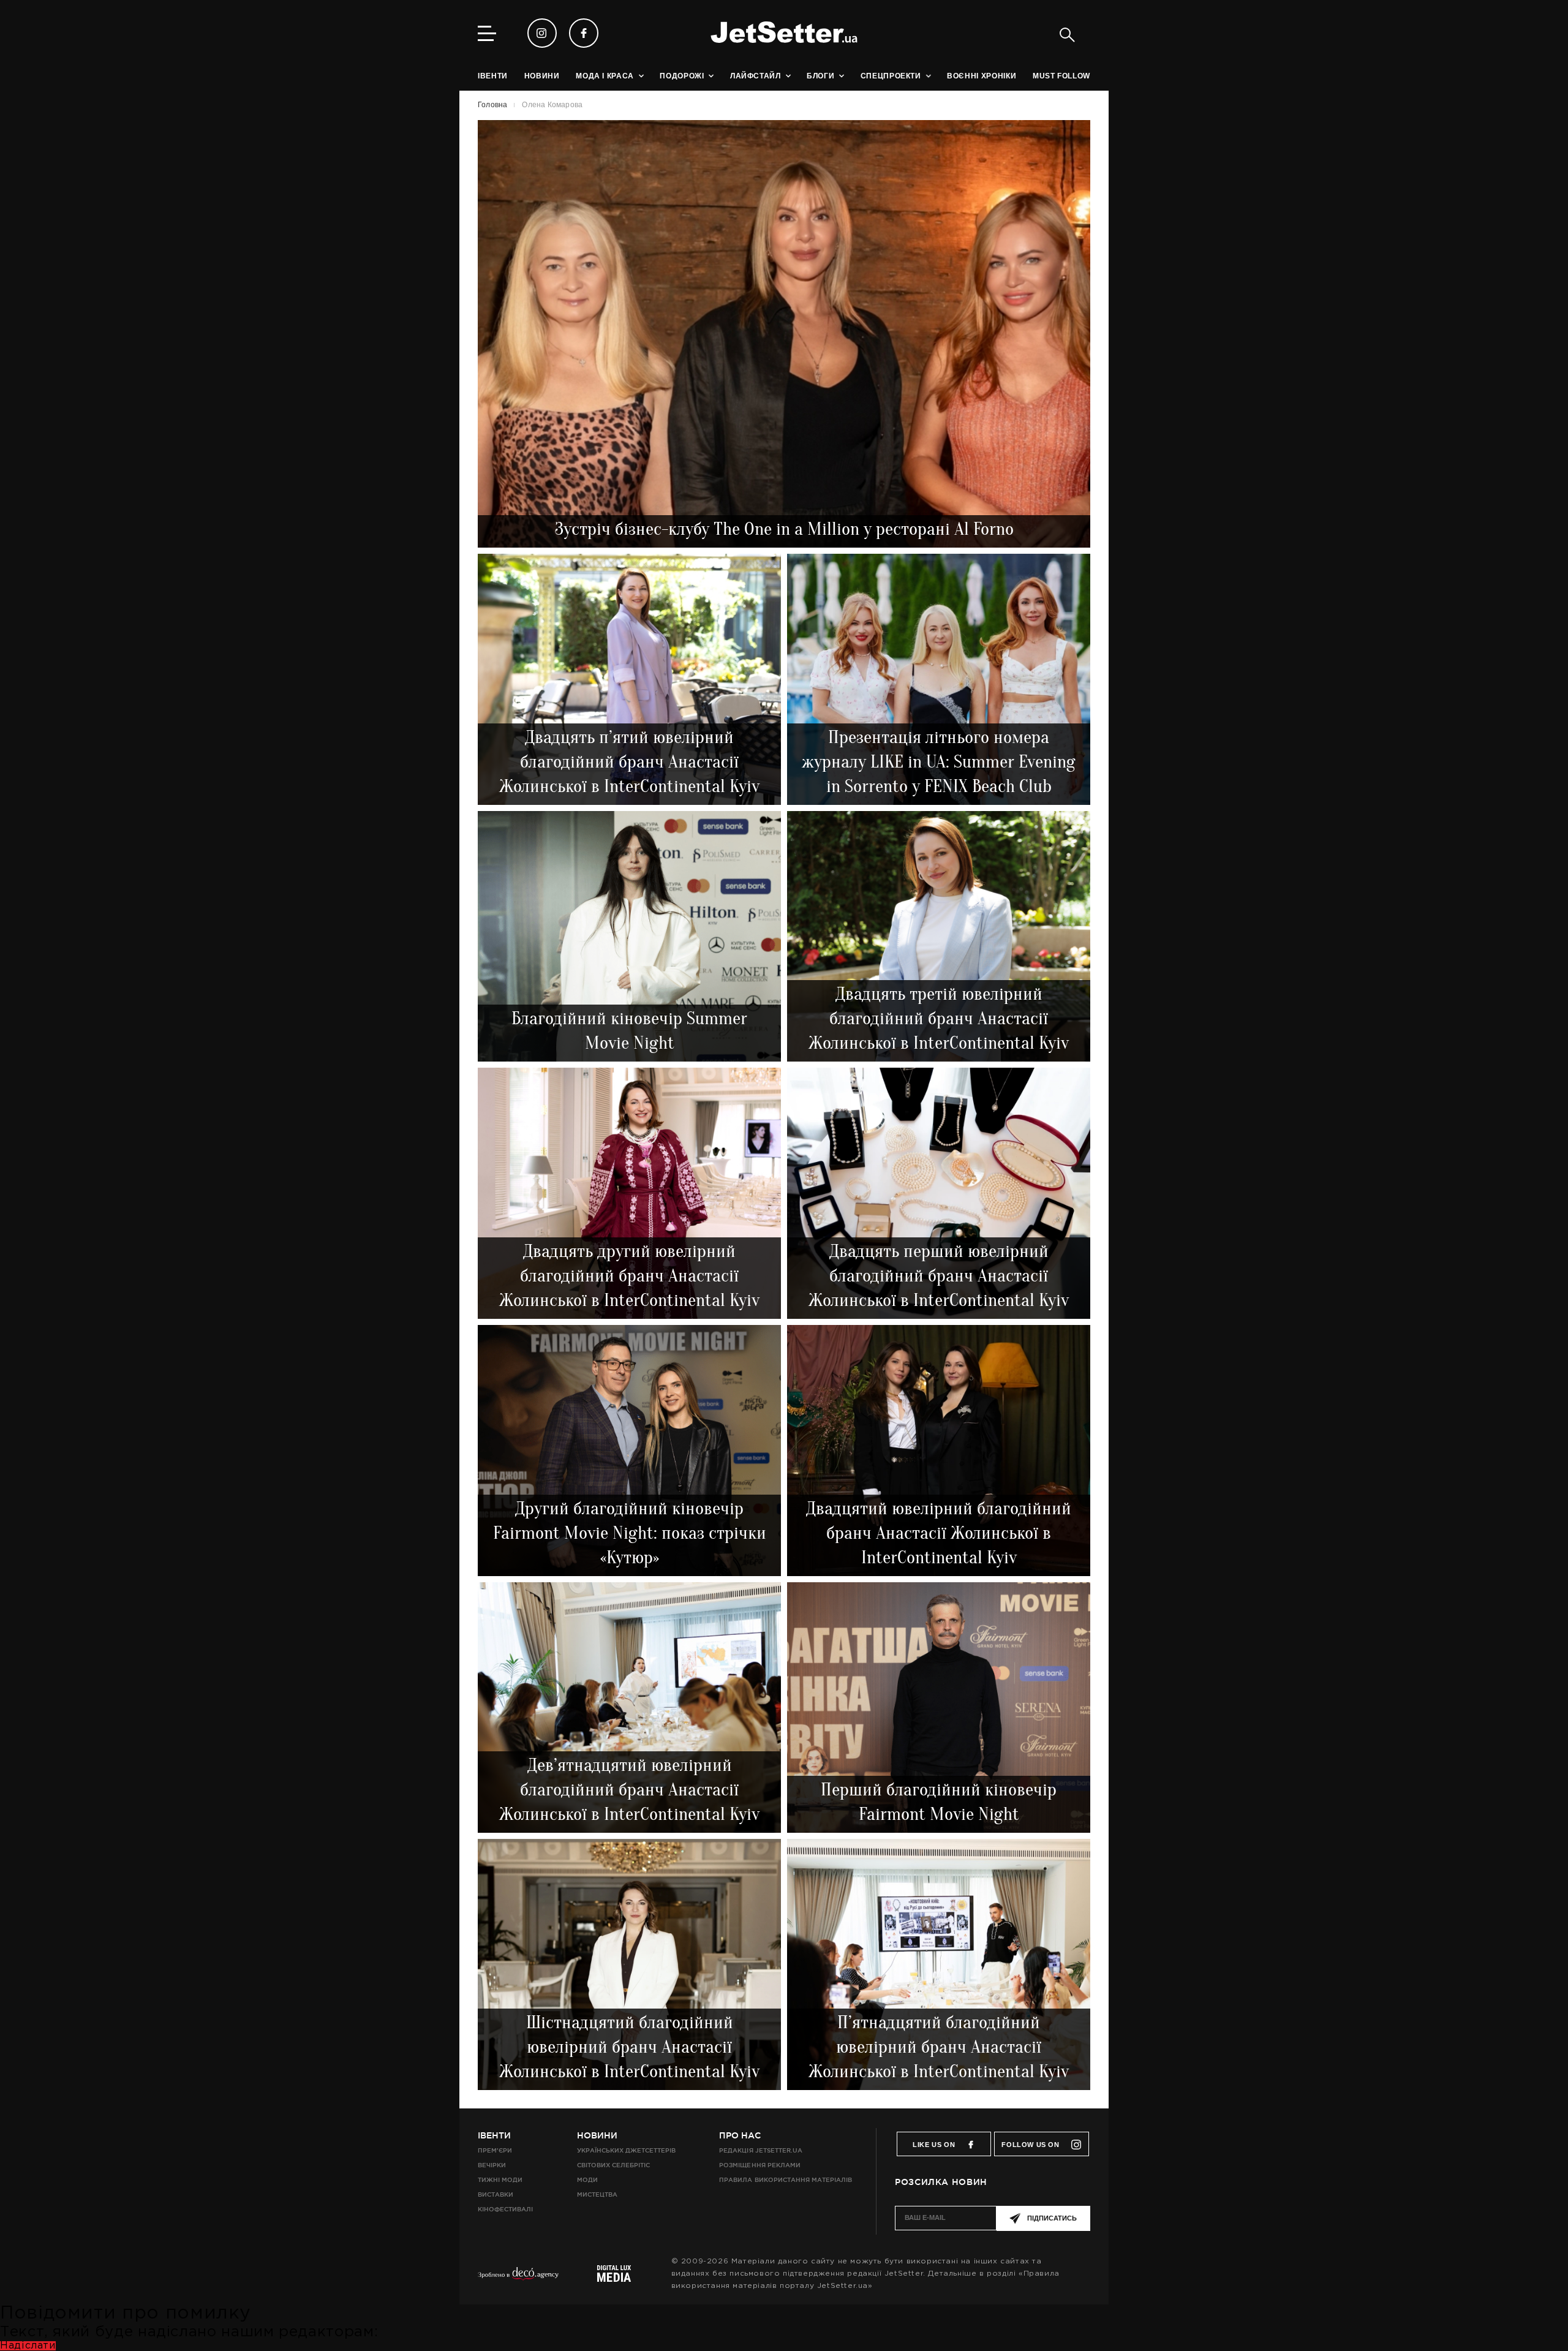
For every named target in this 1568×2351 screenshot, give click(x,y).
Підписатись (1052, 2218)
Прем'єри (495, 2150)
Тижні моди (500, 2180)
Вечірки (492, 2165)
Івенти (494, 2135)
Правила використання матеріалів (786, 2180)
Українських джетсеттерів (626, 2150)
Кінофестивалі (505, 2209)
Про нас (740, 2135)
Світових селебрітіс (613, 2165)
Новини (597, 2135)
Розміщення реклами (759, 2165)
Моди (587, 2180)
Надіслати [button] (28, 2346)
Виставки (496, 2194)
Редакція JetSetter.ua (760, 2150)
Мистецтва (597, 2194)
